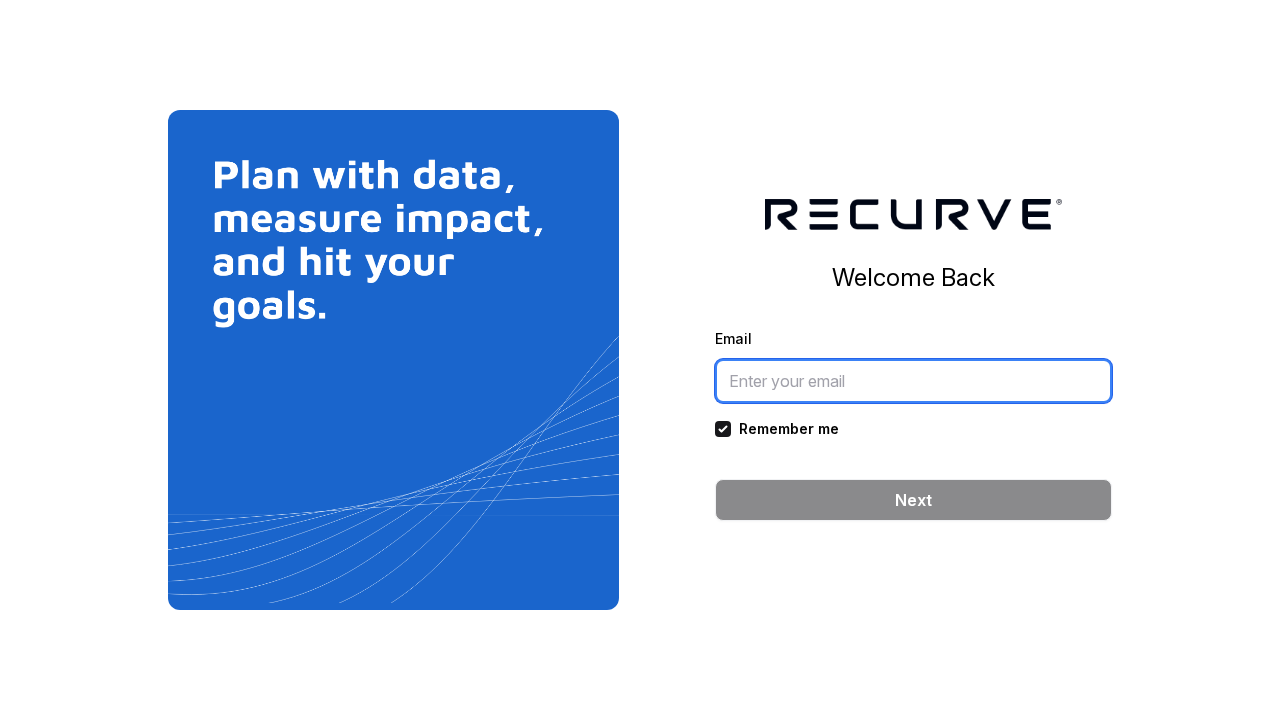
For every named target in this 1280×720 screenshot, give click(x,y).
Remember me (789, 428)
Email (733, 338)
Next (913, 500)
